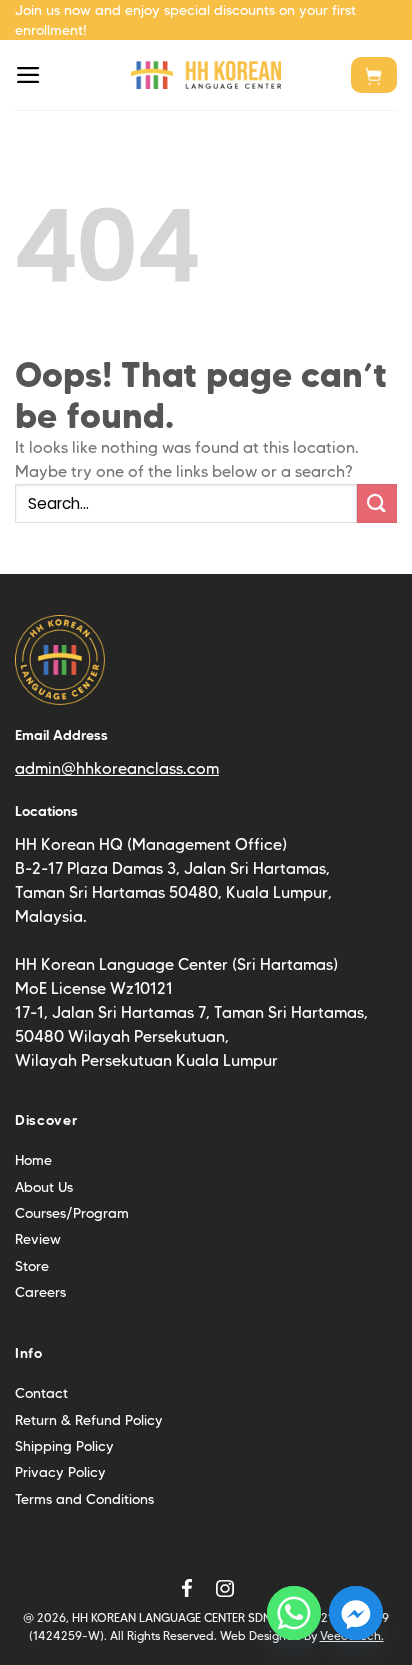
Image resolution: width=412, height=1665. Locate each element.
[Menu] (28, 75)
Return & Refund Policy (89, 1420)
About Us (44, 1187)
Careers (40, 1292)
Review (38, 1239)
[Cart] (374, 75)
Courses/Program (72, 1213)
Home (33, 1160)
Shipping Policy (64, 1446)
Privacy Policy (60, 1472)
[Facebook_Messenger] (356, 1613)
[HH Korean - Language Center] (206, 75)
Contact (41, 1393)
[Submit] (377, 503)
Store (32, 1266)
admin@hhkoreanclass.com (117, 768)
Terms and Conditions (84, 1499)
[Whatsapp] (294, 1613)
